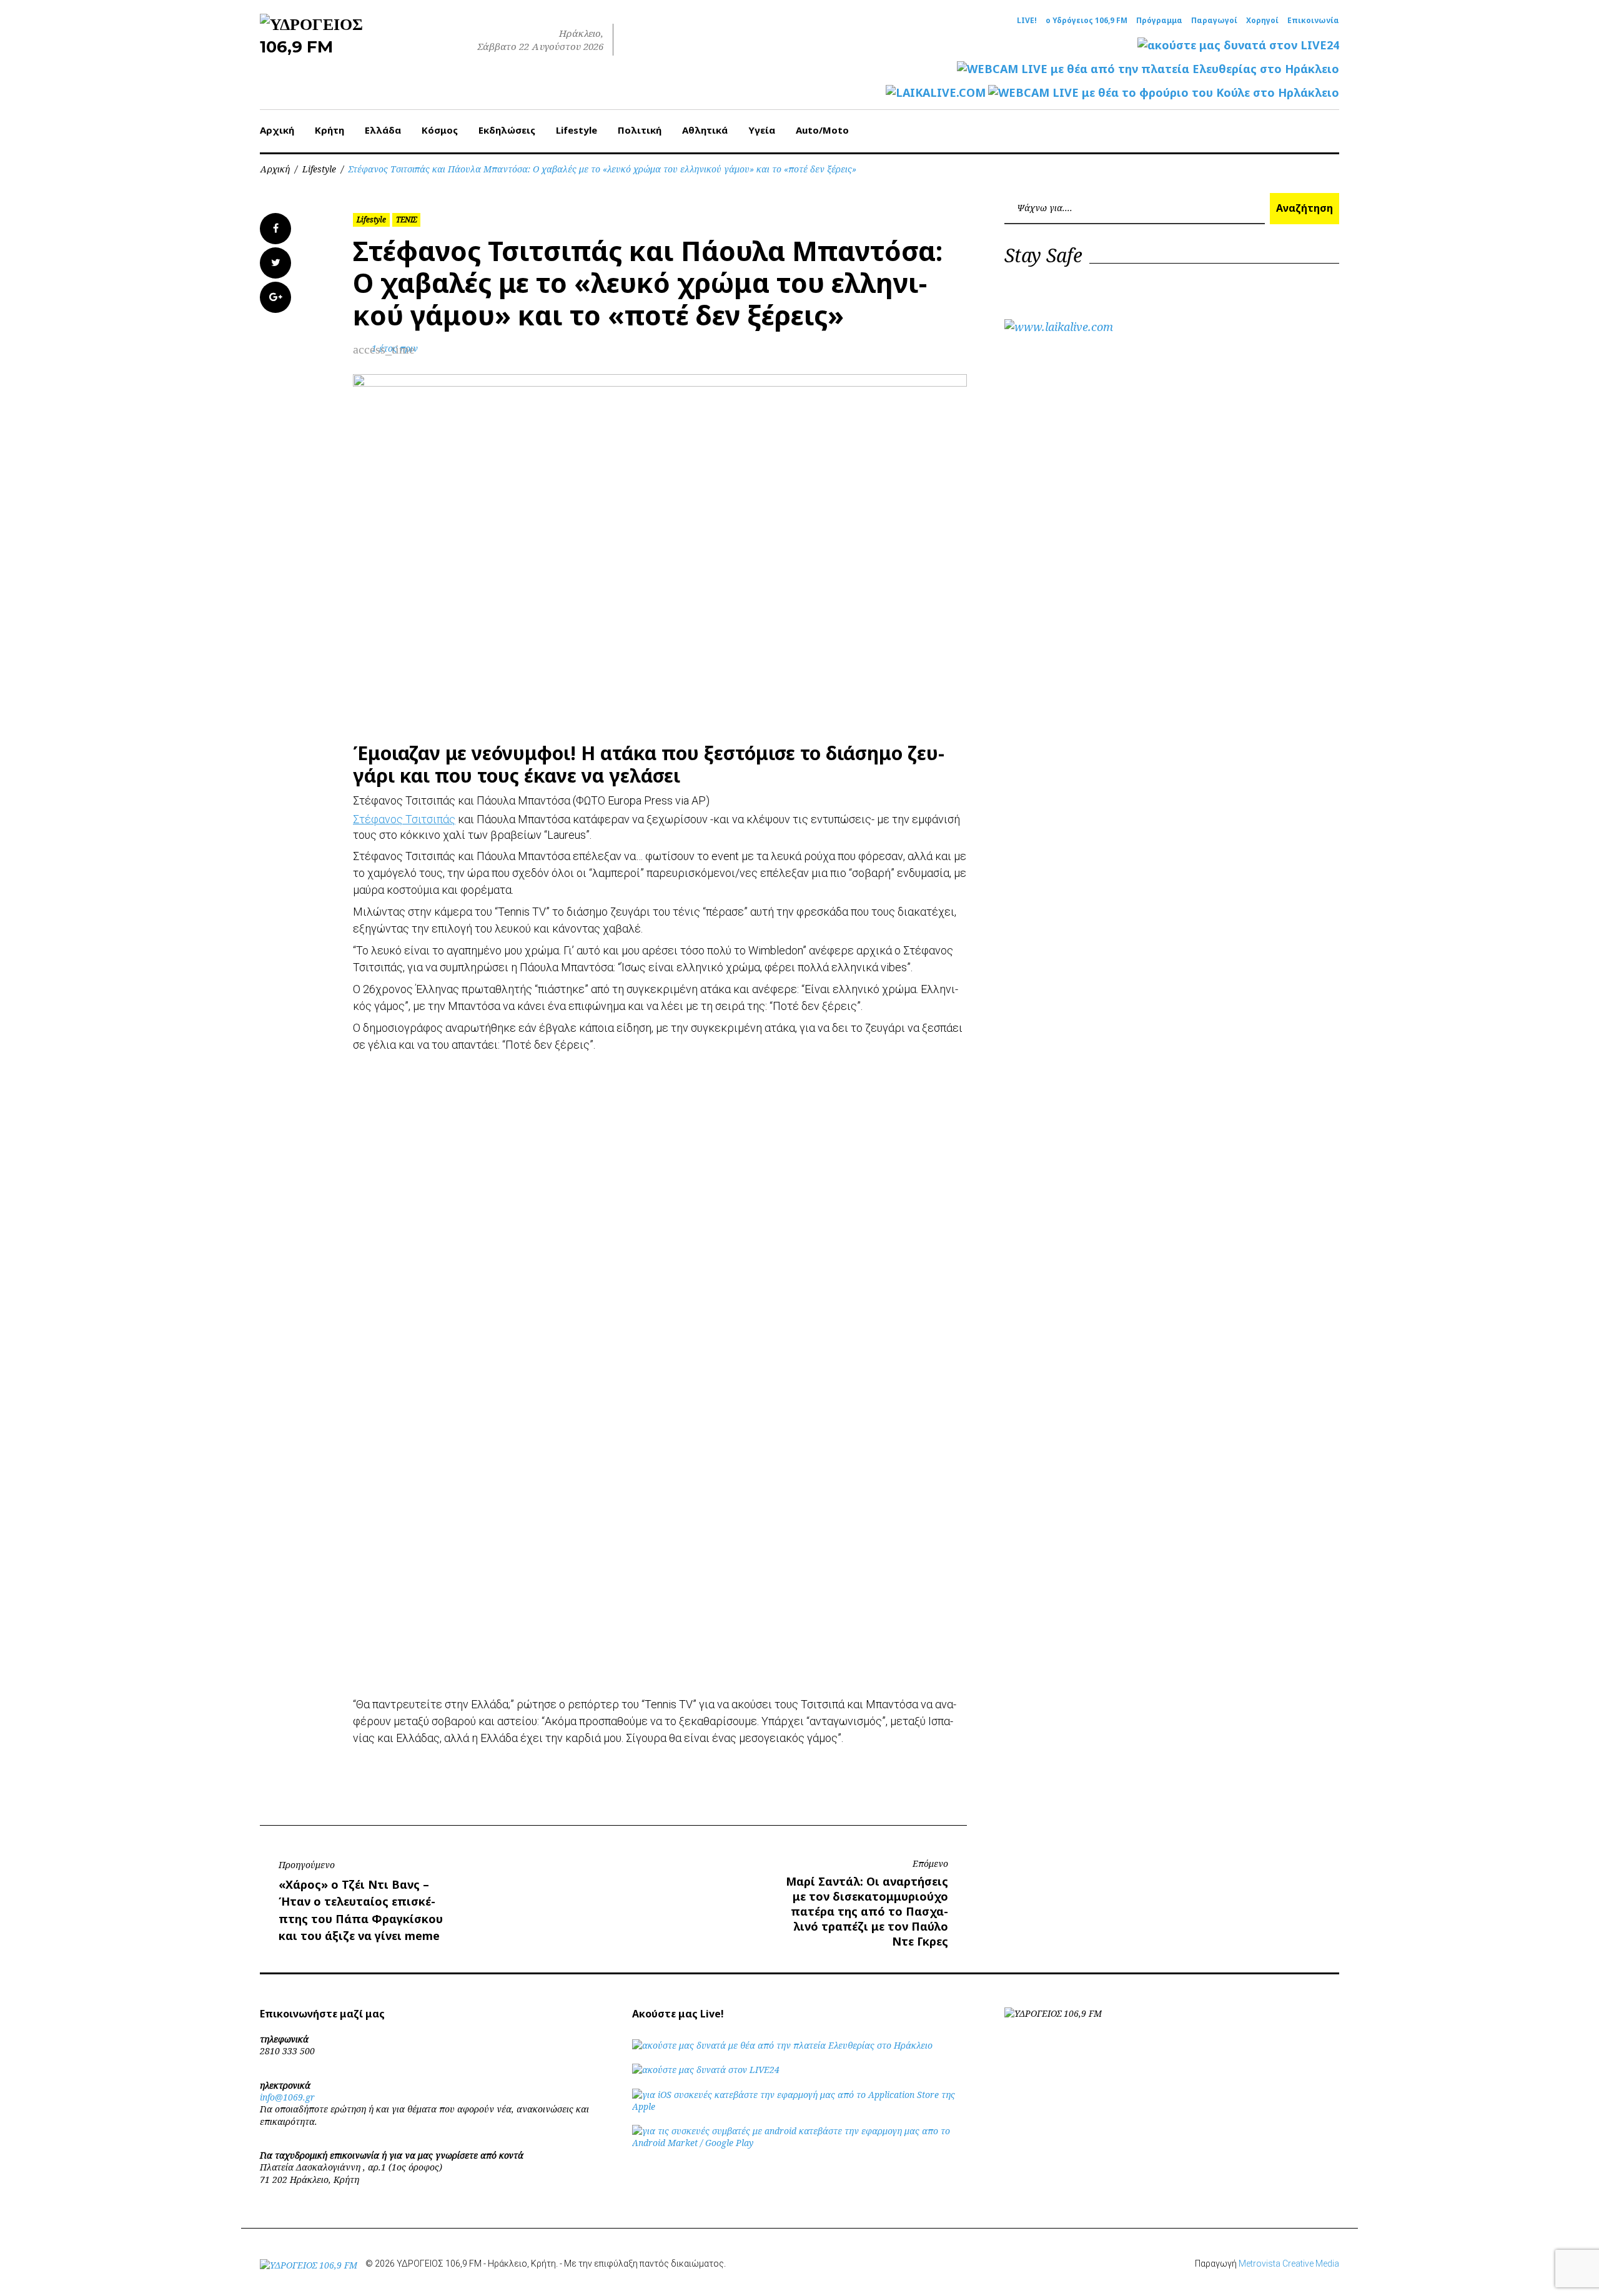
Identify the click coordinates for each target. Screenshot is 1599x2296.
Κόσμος (440, 130)
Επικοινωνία (1313, 21)
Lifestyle (577, 130)
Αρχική (277, 130)
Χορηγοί (1262, 21)
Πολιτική (640, 130)
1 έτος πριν (395, 348)
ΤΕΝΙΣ (406, 220)
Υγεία (762, 130)
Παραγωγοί (1214, 21)
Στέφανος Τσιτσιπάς (404, 819)
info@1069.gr (287, 2097)
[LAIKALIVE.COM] (936, 93)
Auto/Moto (822, 130)
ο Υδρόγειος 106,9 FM (1087, 21)
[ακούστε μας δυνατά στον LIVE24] (1238, 45)
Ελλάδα (383, 130)
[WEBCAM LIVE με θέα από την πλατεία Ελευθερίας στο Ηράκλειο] (1148, 69)
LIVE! (1027, 21)
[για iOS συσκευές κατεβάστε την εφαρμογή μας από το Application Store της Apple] (799, 2106)
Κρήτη (329, 130)
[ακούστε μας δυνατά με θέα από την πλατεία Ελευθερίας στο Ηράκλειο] (782, 2045)
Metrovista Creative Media (1289, 2264)
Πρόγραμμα (1159, 21)
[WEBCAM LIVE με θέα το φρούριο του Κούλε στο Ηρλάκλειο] (1164, 93)
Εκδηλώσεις (507, 130)
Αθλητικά (705, 130)
